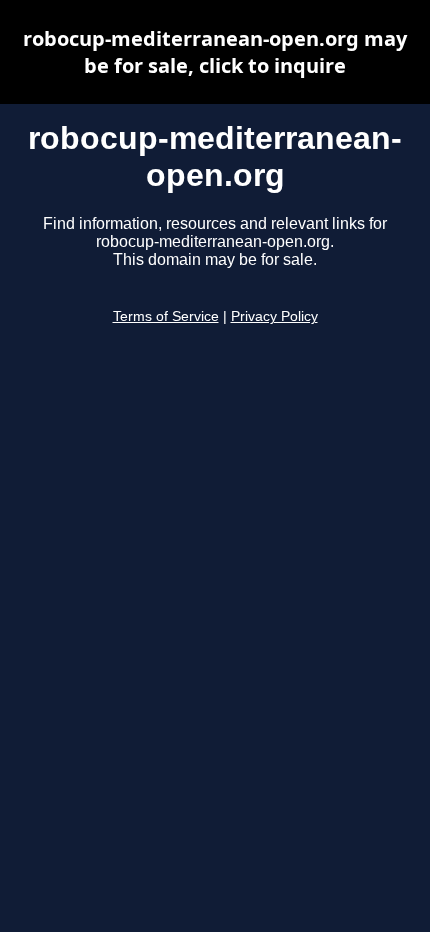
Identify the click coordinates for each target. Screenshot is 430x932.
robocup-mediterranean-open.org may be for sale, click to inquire (215, 52)
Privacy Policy (274, 316)
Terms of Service (166, 316)
